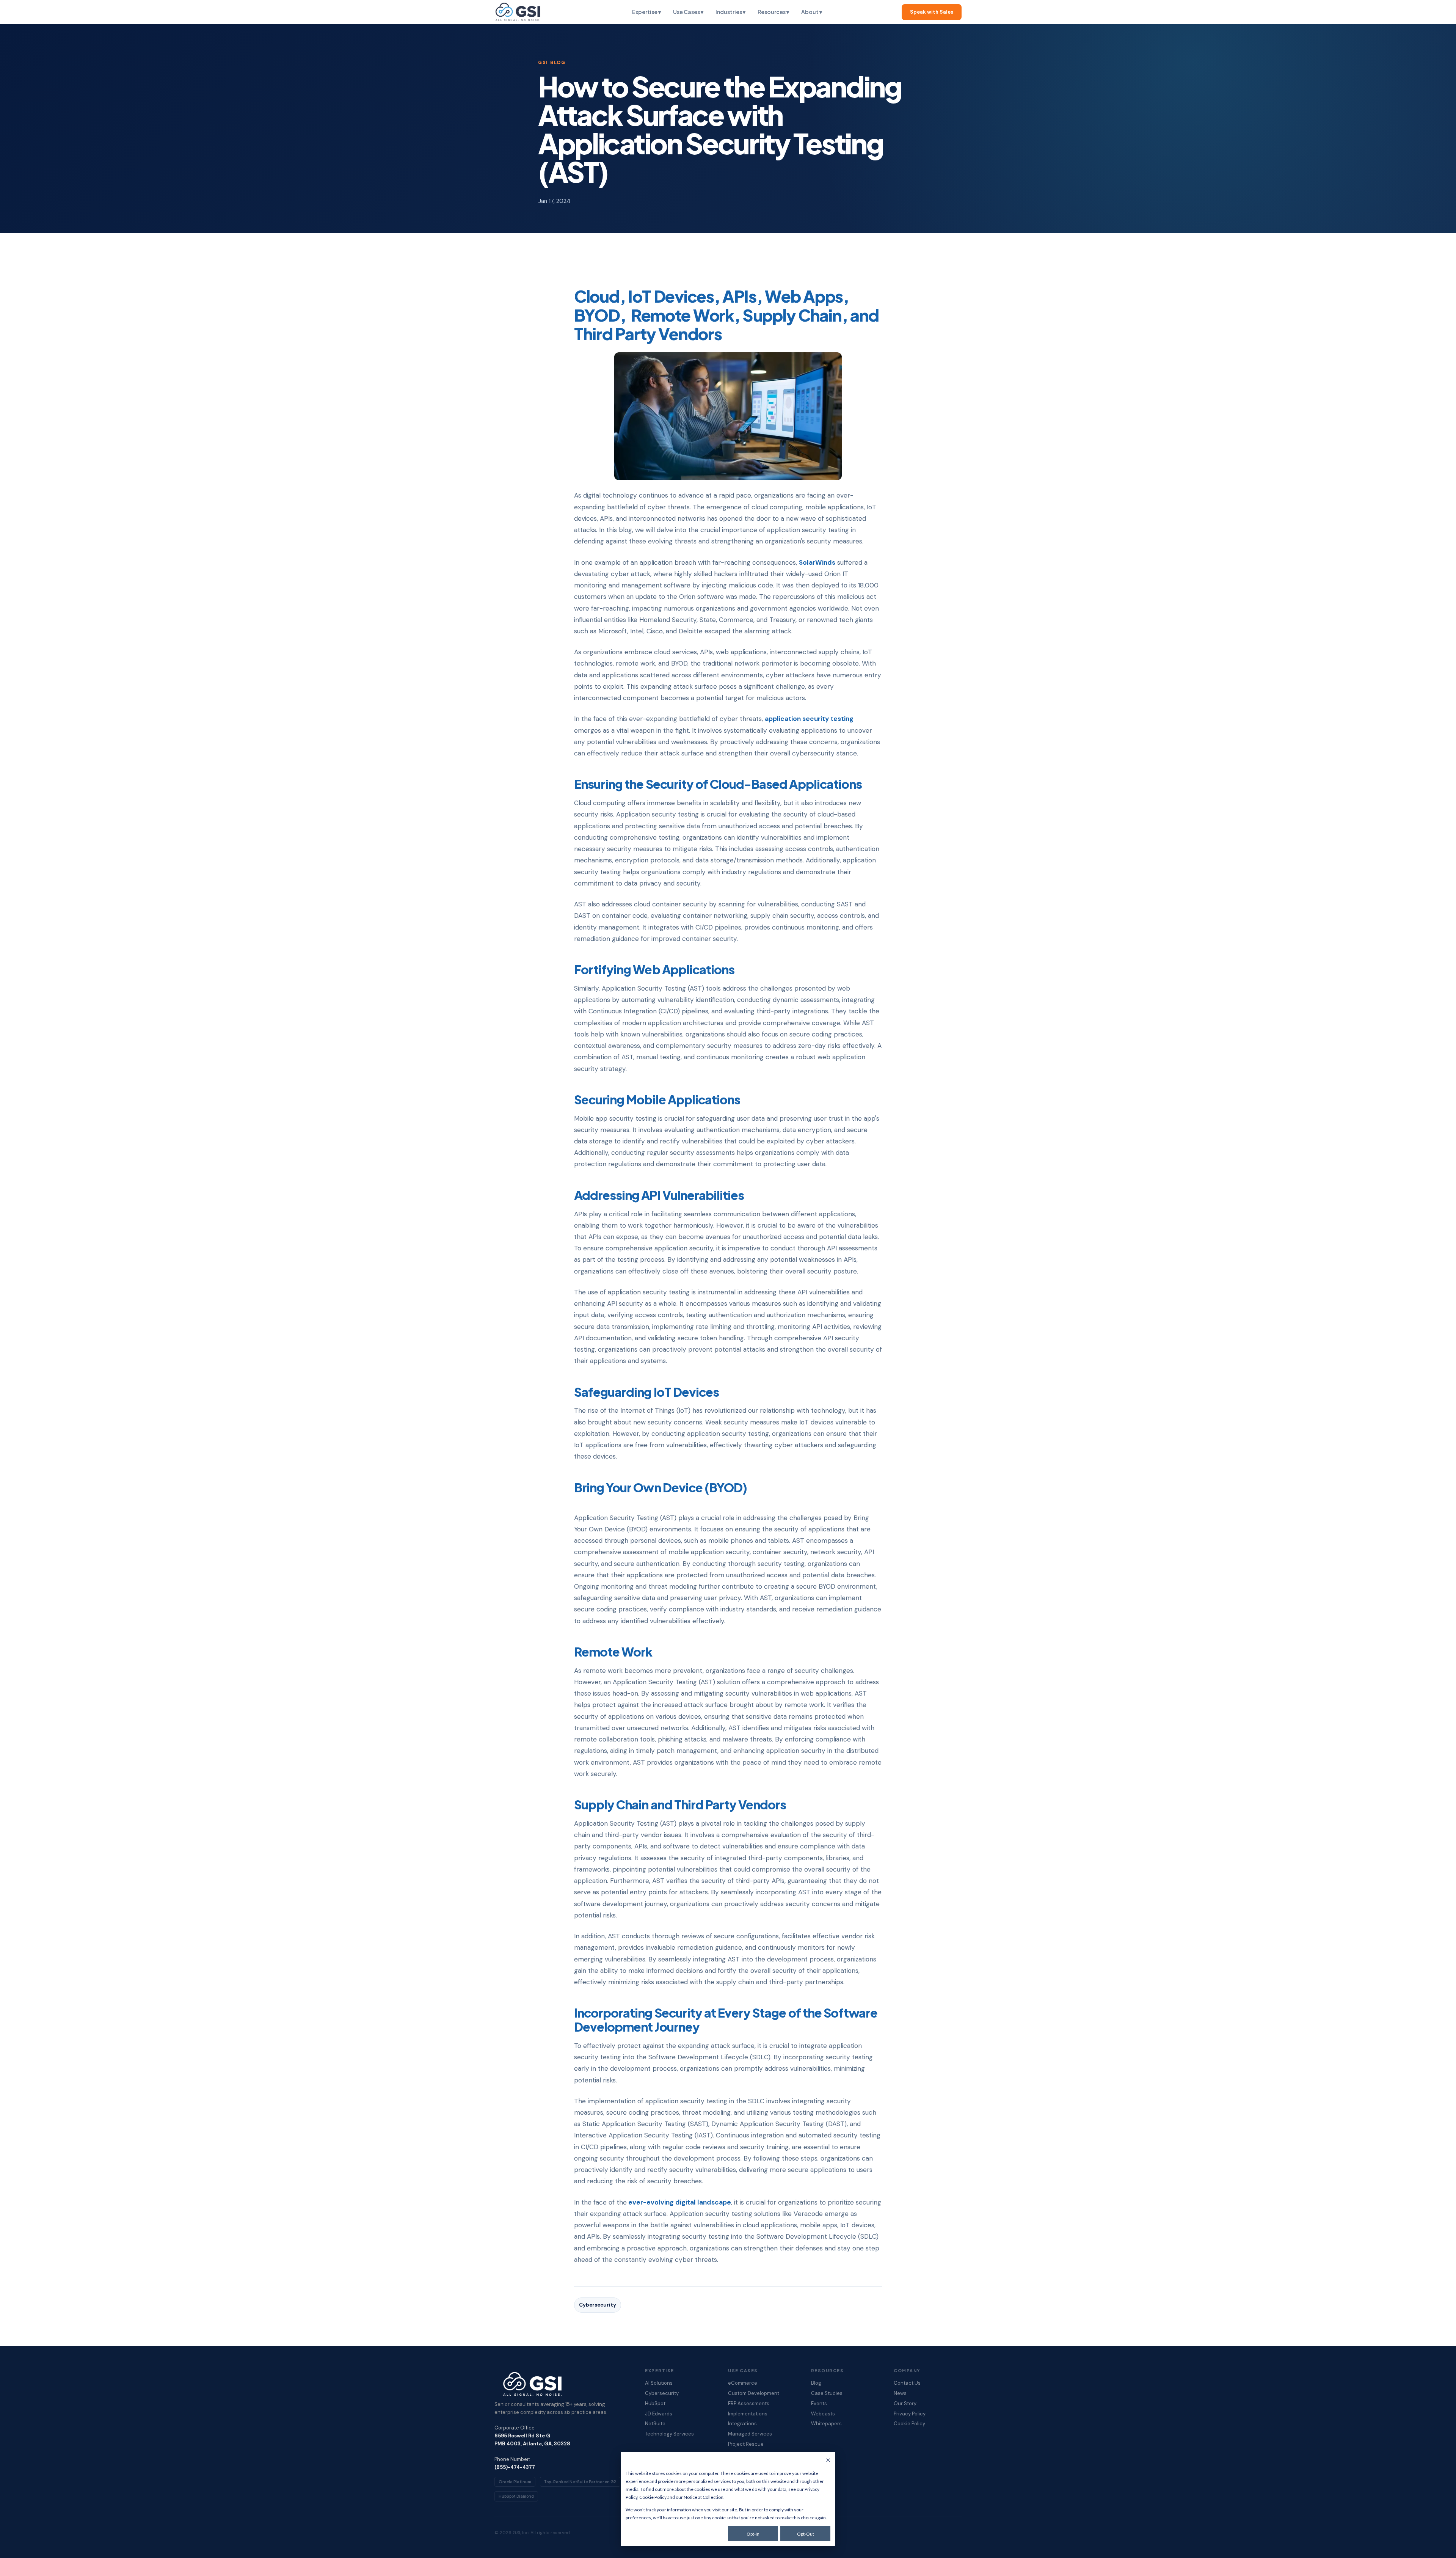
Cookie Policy (653, 2497)
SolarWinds (817, 562)
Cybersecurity (598, 2305)
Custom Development (754, 2393)
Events (819, 2404)
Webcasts (823, 2414)
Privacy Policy (910, 2414)
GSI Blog (552, 63)
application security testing (809, 719)
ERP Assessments (749, 2404)
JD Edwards (659, 2414)
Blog (816, 2383)
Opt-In (753, 2534)
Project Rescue (746, 2444)
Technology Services (669, 2434)
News (900, 2393)
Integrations (742, 2424)
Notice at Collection (704, 2497)
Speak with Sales (932, 12)
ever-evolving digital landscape (679, 2202)
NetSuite (655, 2424)
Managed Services (750, 2434)
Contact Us (907, 2383)
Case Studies (827, 2393)
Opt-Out (806, 2534)
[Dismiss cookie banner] (828, 2461)
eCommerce (743, 2383)
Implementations (748, 2414)
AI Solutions (659, 2383)
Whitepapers (826, 2424)
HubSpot (655, 2404)
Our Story (905, 2404)
